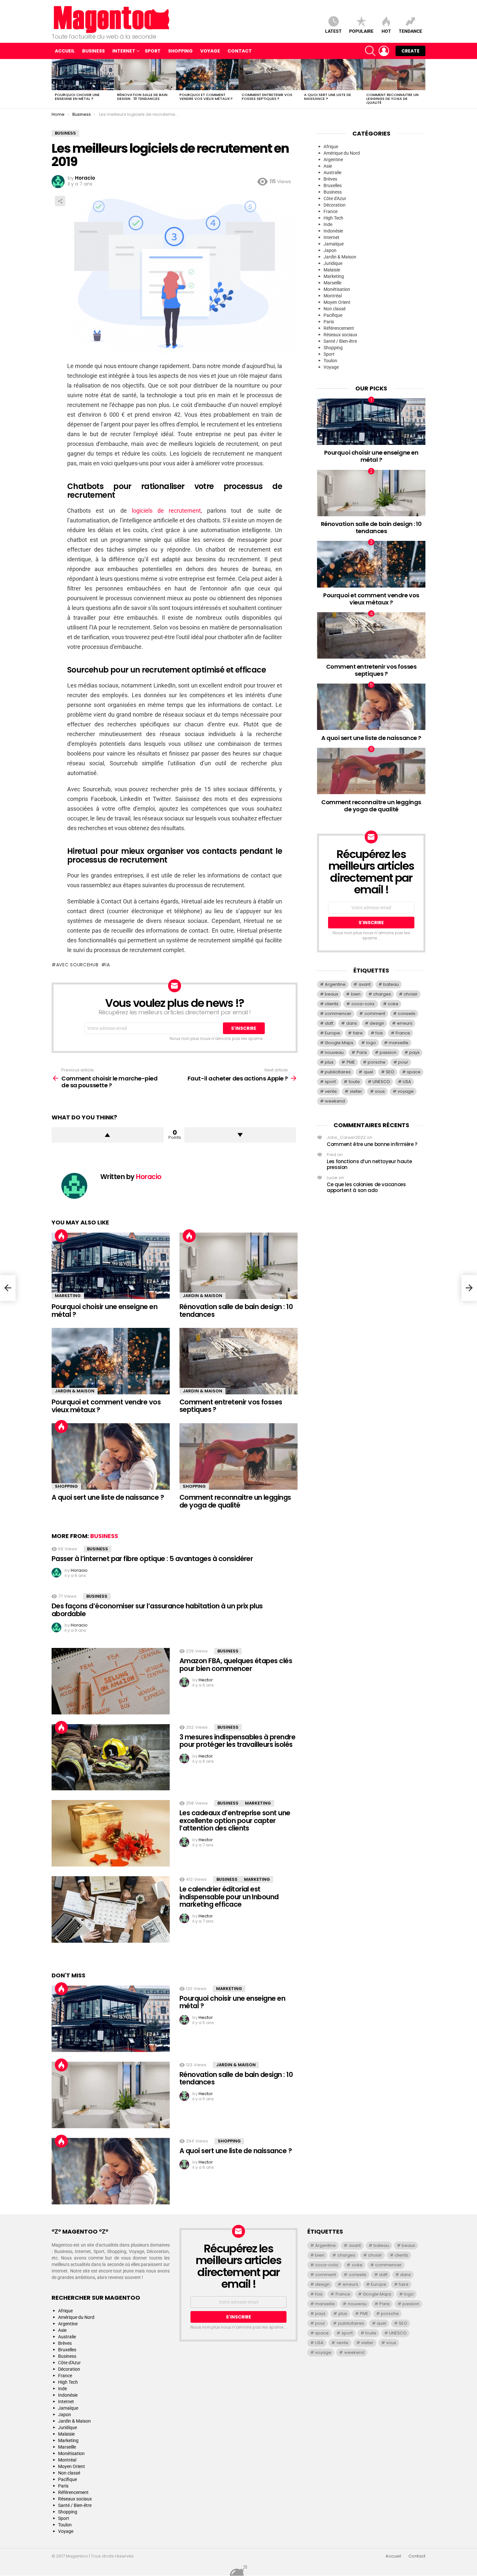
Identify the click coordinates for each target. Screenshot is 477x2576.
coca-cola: (363, 1004)
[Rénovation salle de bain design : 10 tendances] (145, 75)
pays (414, 1052)
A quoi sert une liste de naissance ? (328, 97)
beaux (331, 994)
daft (329, 1023)
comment (375, 1014)
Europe (332, 1033)
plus (329, 1062)
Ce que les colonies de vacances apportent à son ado (366, 1187)
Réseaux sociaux (340, 335)
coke (393, 1004)
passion (388, 1052)
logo (371, 1043)
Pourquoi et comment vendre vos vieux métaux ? (206, 97)
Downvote (240, 1135)
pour (403, 1062)
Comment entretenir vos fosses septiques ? (267, 97)
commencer (338, 1014)
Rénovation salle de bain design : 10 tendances (142, 97)
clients (332, 1004)
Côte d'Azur (335, 198)
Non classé (335, 309)
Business (93, 51)
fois (379, 1033)
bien (356, 994)
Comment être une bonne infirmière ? (372, 1144)
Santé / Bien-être (340, 341)
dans (352, 1023)
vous (380, 1091)
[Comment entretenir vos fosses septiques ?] (270, 75)
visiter (356, 1091)
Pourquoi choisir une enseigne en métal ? (77, 97)
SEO (390, 1072)
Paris (329, 322)
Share (60, 201)
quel (368, 1072)
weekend (335, 1101)
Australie (332, 173)
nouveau (334, 1052)
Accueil (65, 51)
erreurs (405, 1023)
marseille (399, 1043)
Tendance (410, 31)
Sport (153, 51)
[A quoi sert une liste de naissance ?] (332, 75)
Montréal (333, 296)
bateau (391, 984)
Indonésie (333, 231)
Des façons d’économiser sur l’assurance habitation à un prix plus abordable (157, 1610)
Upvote (108, 1135)
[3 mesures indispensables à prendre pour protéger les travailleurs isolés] (111, 1757)
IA (108, 965)
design (377, 1023)
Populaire (361, 31)
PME (351, 1062)
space (414, 1072)
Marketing (68, 1296)
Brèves (330, 179)
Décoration (335, 205)
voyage (406, 1091)
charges (382, 994)
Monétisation (337, 289)
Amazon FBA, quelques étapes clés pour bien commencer (236, 1665)
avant (365, 984)
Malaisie (332, 270)
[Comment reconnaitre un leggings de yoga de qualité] (394, 75)
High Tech (333, 218)
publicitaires (338, 1072)
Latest (333, 31)
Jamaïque (334, 244)
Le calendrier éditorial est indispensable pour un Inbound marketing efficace (229, 1897)
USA (407, 1082)
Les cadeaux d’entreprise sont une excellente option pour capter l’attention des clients (235, 1820)
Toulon (330, 361)
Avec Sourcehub (77, 965)
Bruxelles (333, 185)
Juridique (333, 263)
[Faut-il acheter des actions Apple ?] (469, 1288)
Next (422, 84)
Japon (330, 250)
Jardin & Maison (202, 1296)
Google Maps (339, 1043)
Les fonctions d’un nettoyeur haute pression (369, 1164)
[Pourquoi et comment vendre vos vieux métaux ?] (207, 75)
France (330, 211)
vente (331, 1091)
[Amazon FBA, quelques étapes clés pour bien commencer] (111, 1681)
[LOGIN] (384, 51)
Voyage (210, 51)
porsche (377, 1062)
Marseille (332, 283)
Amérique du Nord (342, 153)
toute (354, 1082)
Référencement (339, 328)
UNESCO (381, 1082)
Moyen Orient (337, 302)
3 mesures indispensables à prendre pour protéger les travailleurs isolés (237, 1741)
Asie (328, 166)
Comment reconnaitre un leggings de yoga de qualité (392, 99)
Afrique (331, 147)
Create (410, 51)
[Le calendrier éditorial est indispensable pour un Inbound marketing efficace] (111, 1909)
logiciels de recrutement (166, 511)
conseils (407, 1014)
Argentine (333, 160)
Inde (328, 224)
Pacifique (333, 315)
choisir (411, 994)
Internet (124, 51)
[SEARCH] (370, 51)
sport (330, 1082)
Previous (55, 84)
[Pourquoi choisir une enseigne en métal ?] (83, 75)
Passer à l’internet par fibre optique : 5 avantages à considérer (152, 1559)
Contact (240, 51)
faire (358, 1033)
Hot (386, 31)
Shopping (180, 51)
